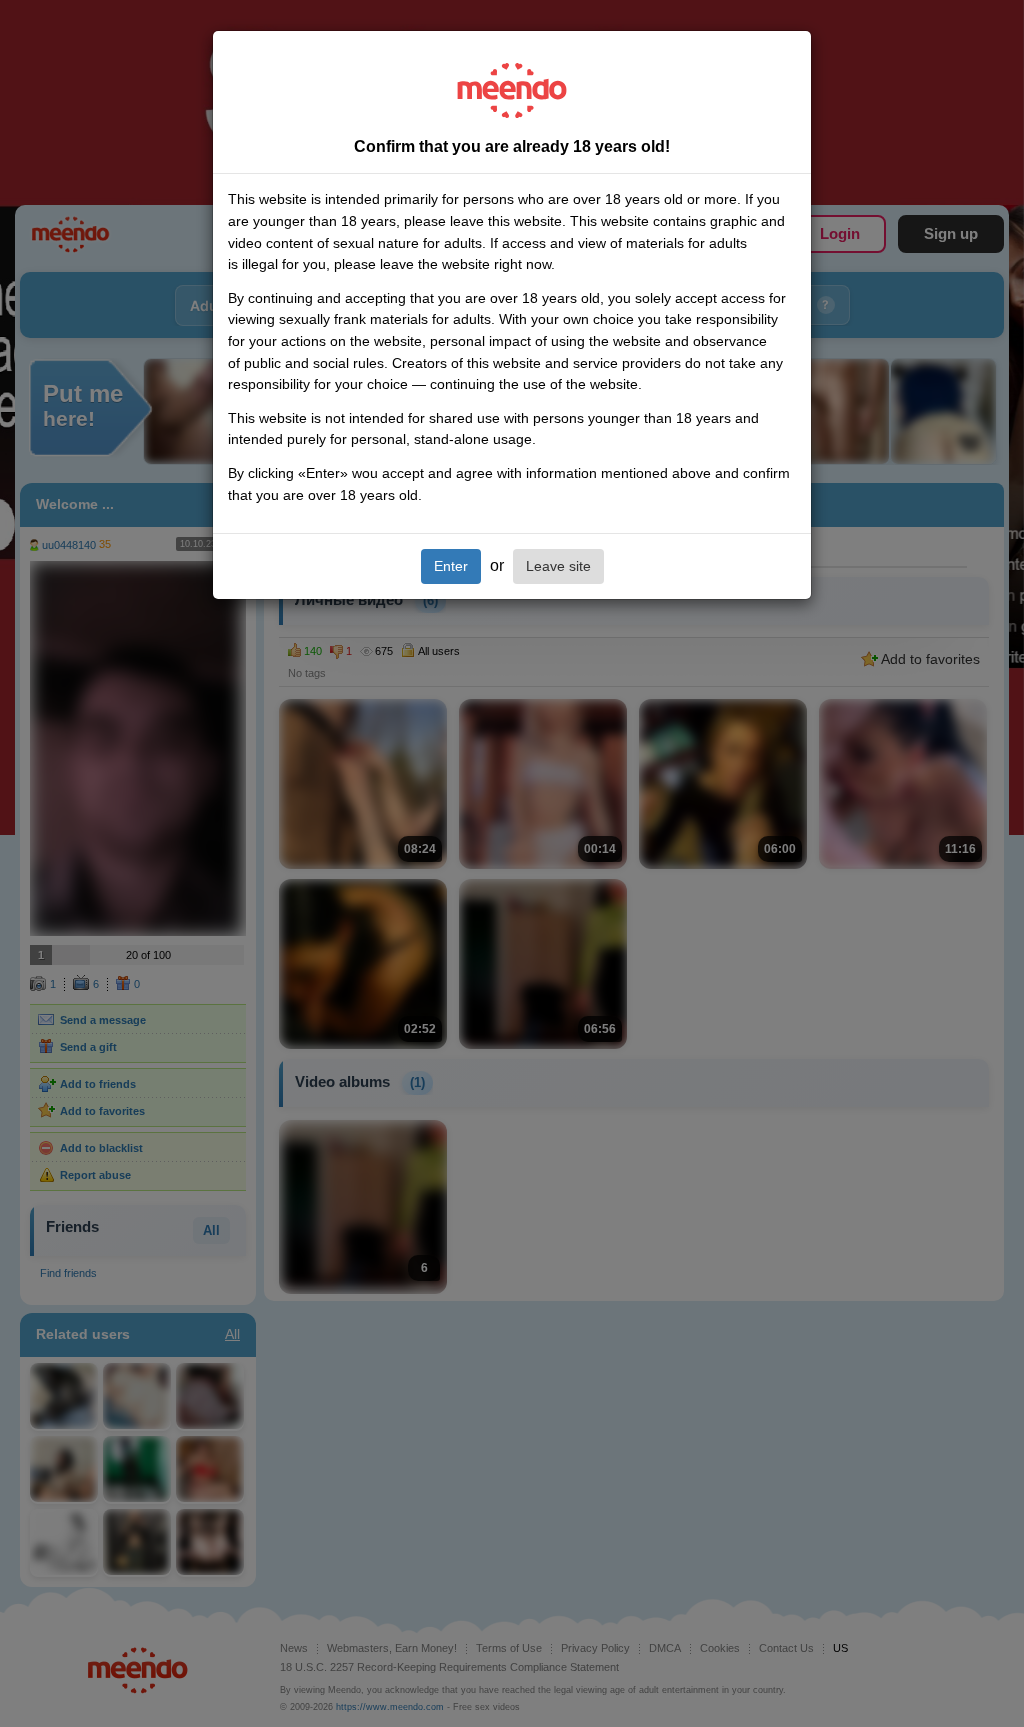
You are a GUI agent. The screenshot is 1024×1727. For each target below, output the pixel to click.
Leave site (558, 566)
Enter (451, 566)
